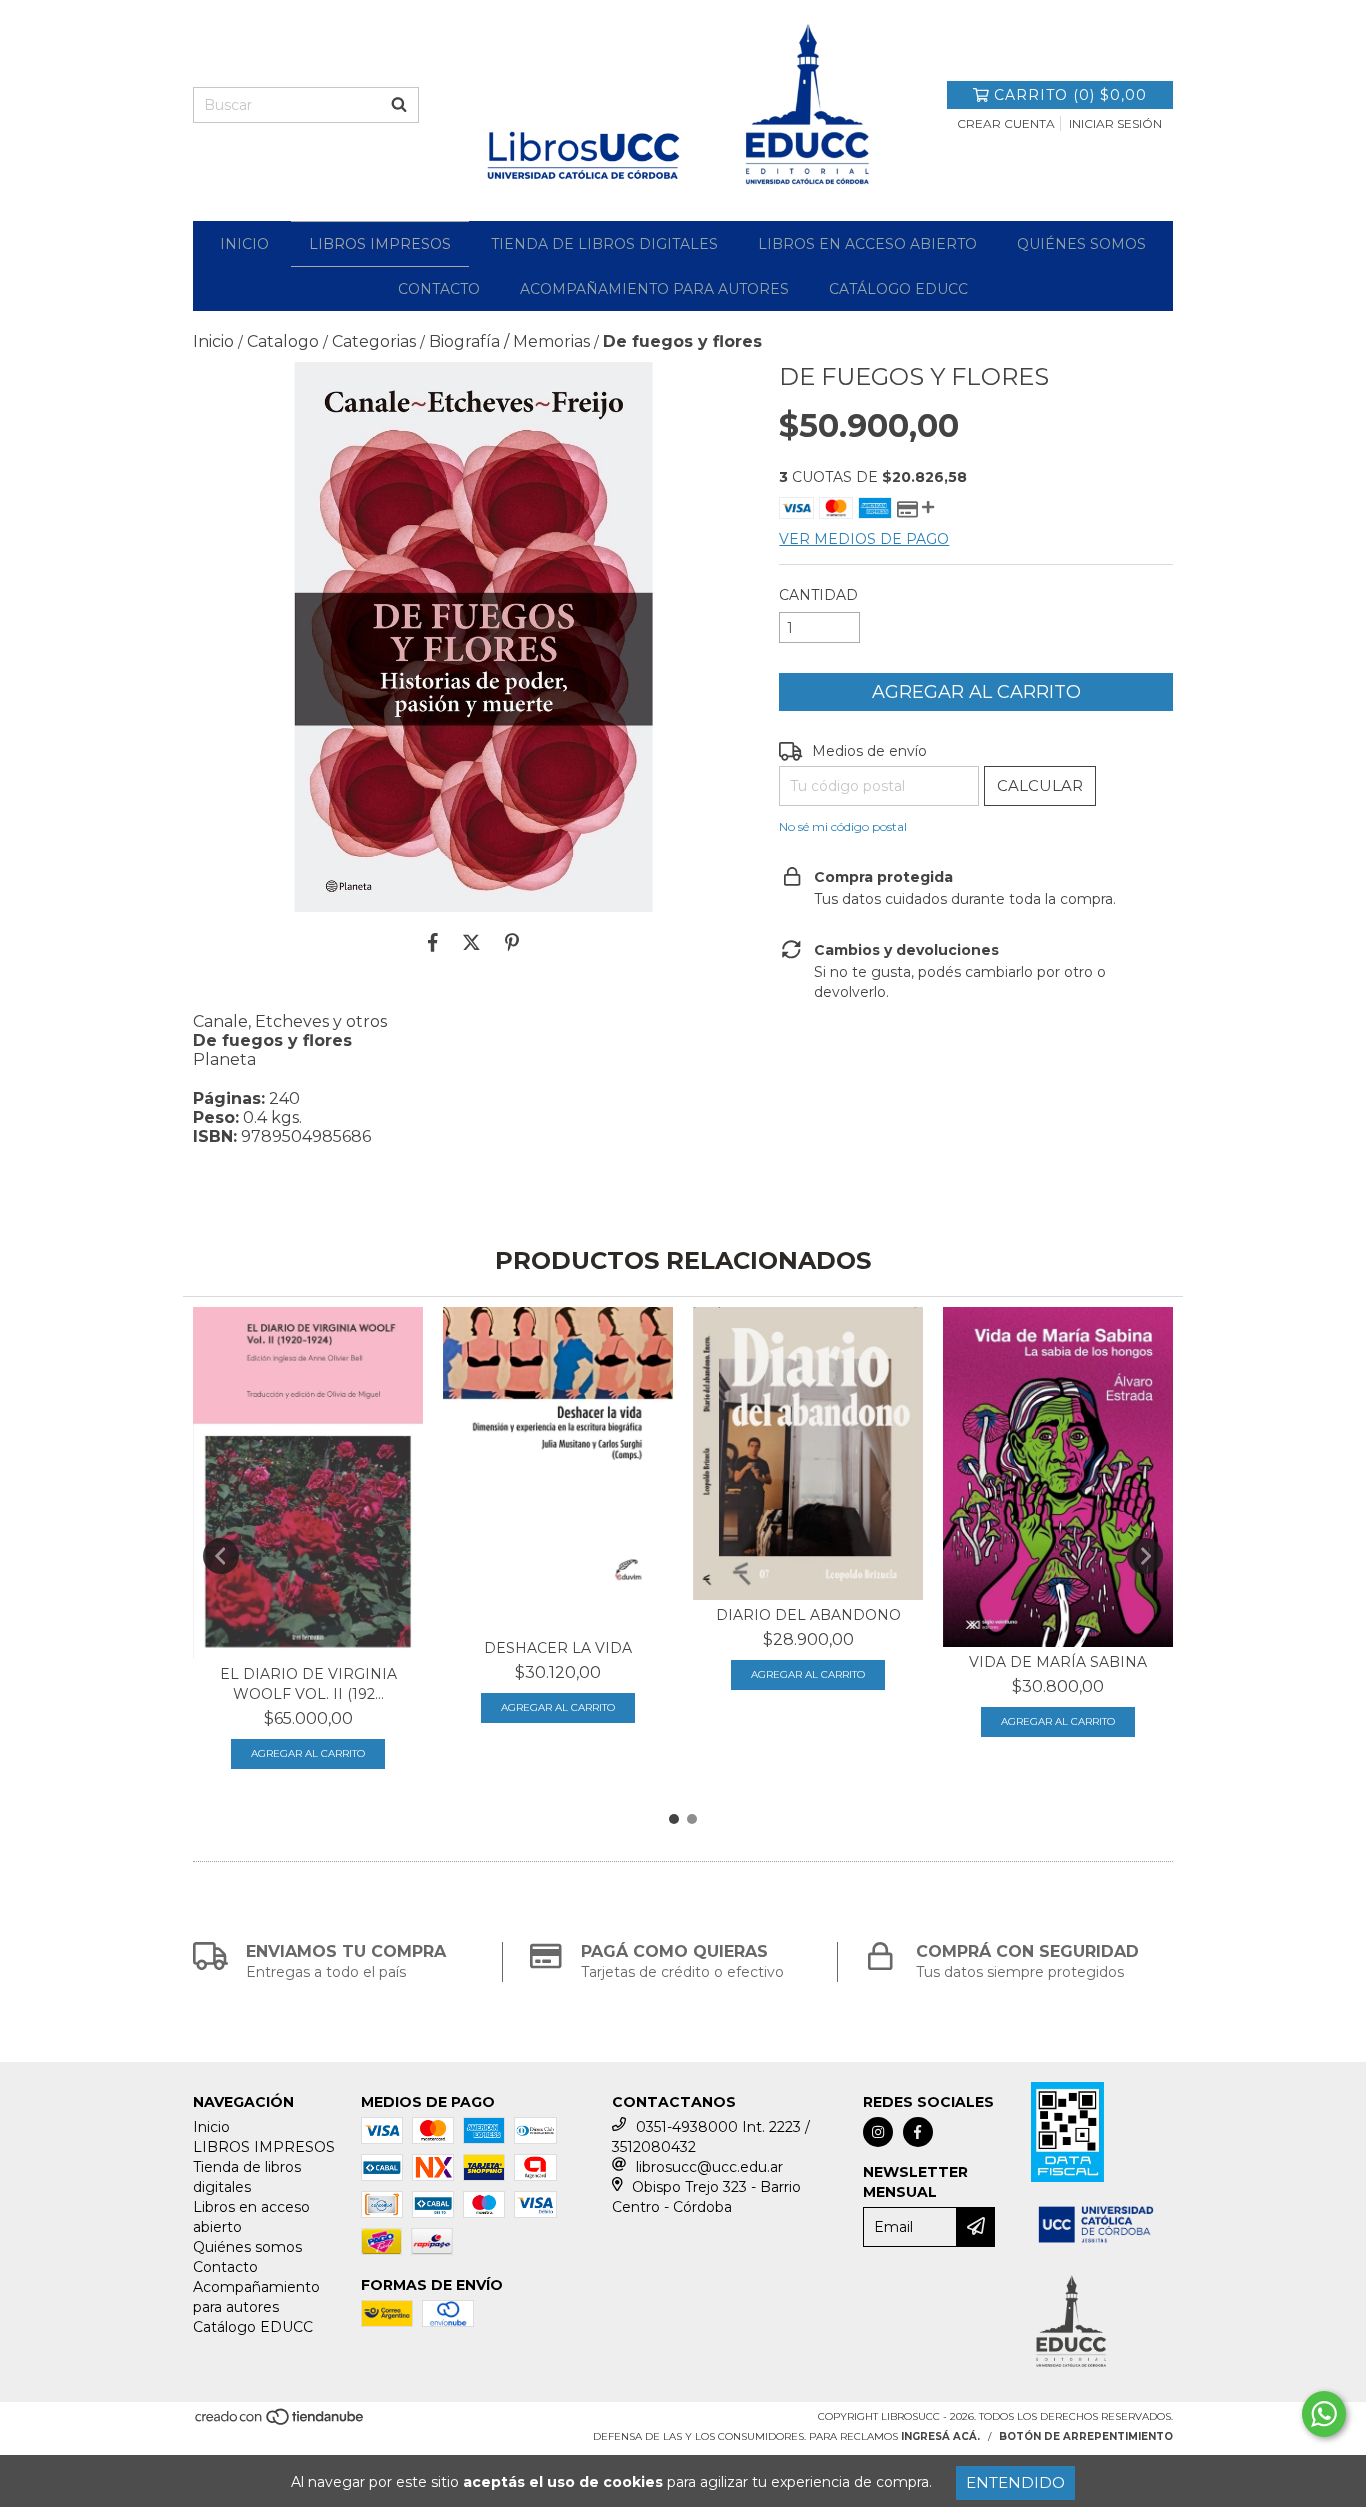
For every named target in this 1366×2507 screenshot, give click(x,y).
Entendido (1015, 2482)
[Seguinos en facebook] (918, 2132)
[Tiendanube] (280, 2423)
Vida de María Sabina (1058, 1662)
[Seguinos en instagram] (878, 2132)
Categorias (374, 341)
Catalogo (283, 341)
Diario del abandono (808, 1615)
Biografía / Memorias (509, 341)
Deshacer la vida (558, 1648)
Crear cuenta (1006, 123)
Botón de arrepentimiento (1086, 2436)
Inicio (244, 244)
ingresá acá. (940, 2436)
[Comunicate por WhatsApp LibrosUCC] (1324, 2414)
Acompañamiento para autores (654, 289)
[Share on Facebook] (433, 942)
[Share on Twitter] (471, 942)
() (1070, 95)
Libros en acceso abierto (867, 244)
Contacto (439, 289)
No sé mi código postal (843, 826)
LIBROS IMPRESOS (380, 244)
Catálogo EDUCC (898, 289)
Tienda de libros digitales (604, 244)
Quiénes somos (1081, 244)
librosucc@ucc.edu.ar (709, 2167)
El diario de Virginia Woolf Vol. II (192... (308, 1684)
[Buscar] (399, 105)
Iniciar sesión (1115, 123)
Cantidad (818, 595)
